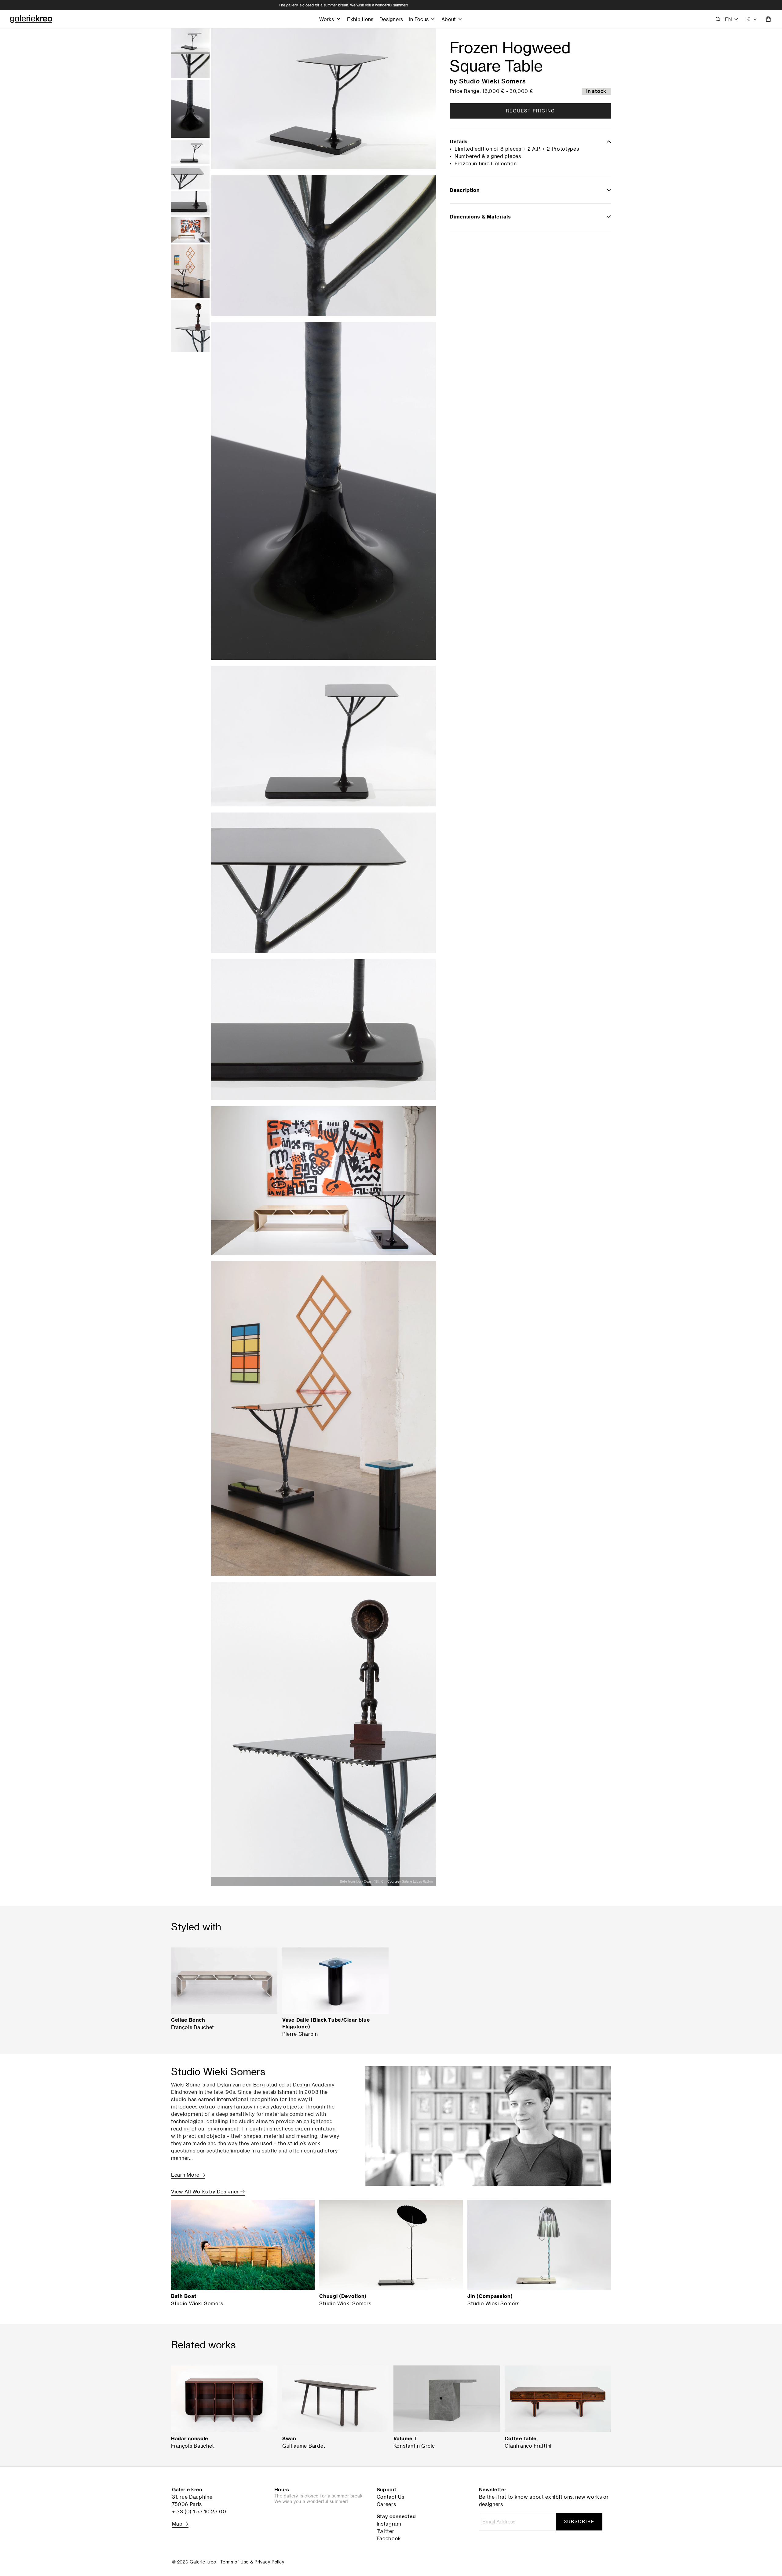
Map (178, 2524)
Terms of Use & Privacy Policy (252, 2562)
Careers (386, 2504)
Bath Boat (184, 2296)
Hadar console (190, 2438)
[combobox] (752, 19)
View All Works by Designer (206, 2192)
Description (465, 190)
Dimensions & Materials (480, 217)
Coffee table (521, 2438)
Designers (391, 19)
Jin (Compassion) (490, 2296)
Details (459, 141)
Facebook (389, 2538)
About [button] (449, 19)
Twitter (386, 2531)
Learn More (186, 2175)
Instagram (389, 2524)
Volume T (406, 2438)
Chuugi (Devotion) (343, 2296)
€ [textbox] (749, 19)
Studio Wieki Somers (493, 81)
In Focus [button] (419, 19)
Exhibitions (360, 19)
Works (327, 19)
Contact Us (391, 2497)
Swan (289, 2438)
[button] (732, 19)
